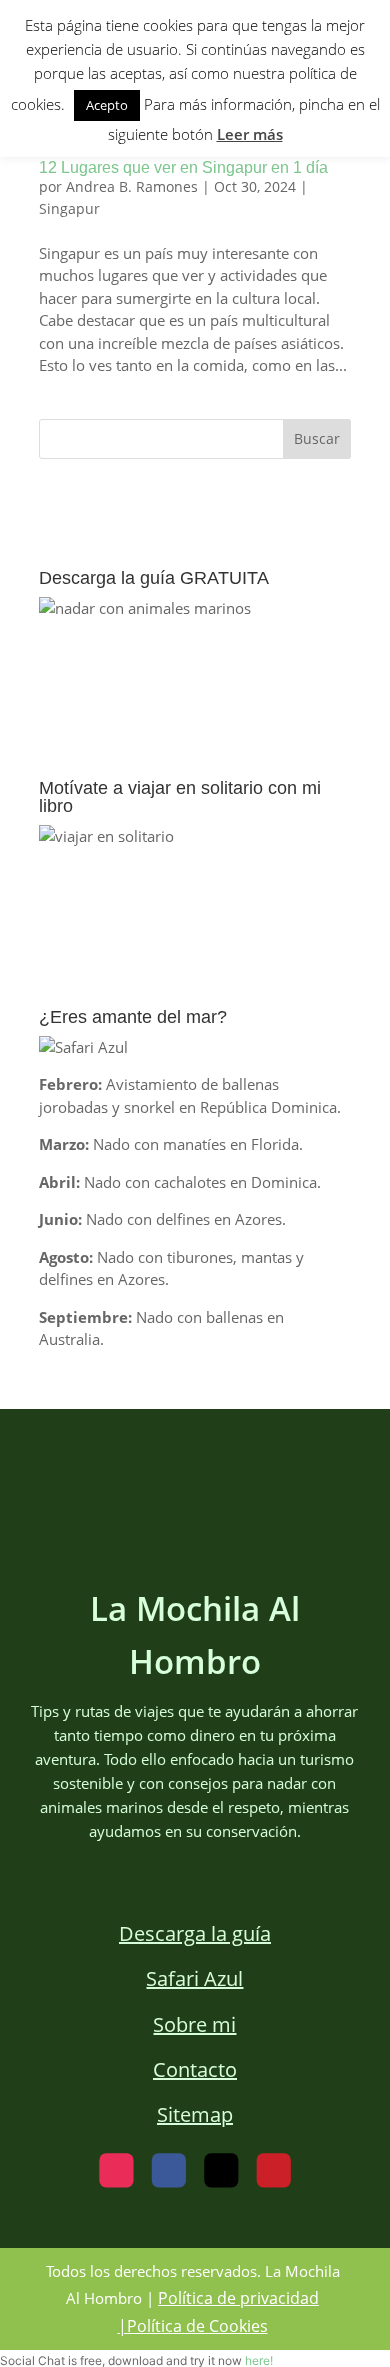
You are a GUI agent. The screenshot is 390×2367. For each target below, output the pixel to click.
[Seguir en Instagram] (116, 2171)
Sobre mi (194, 2024)
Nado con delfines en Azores (184, 1219)
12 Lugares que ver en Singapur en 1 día (183, 167)
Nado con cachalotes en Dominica (200, 1182)
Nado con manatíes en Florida (196, 1144)
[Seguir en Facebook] (169, 2171)
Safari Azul (194, 1978)
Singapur (69, 208)
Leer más (250, 134)
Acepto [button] (107, 105)
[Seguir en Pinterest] (274, 2171)
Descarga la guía (195, 1933)
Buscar (317, 438)
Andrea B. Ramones (132, 186)
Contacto (195, 2069)
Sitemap (195, 2114)
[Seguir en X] (221, 2171)
